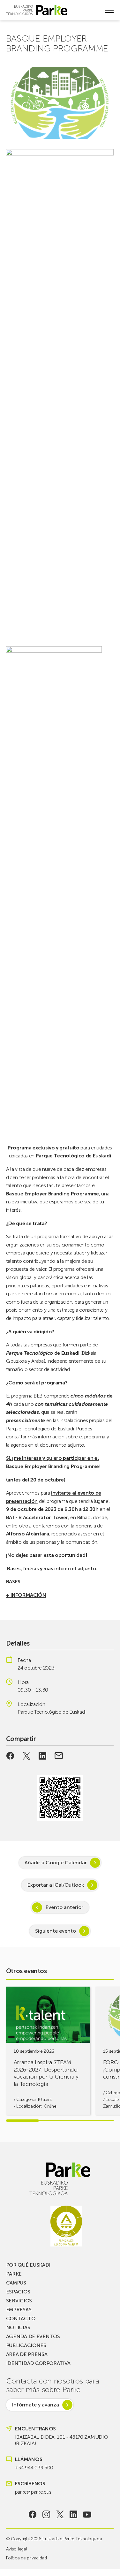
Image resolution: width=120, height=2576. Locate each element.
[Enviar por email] (59, 1756)
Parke (14, 2274)
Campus (16, 2283)
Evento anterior (64, 1907)
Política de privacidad (26, 2558)
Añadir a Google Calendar (56, 1863)
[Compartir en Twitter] (26, 1756)
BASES (13, 1582)
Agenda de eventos (33, 2336)
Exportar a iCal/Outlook (56, 1885)
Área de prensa (27, 2354)
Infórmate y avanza (35, 2405)
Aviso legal (16, 2549)
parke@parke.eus (33, 2492)
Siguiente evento (56, 1931)
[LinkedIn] (74, 2514)
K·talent (45, 2099)
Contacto (21, 2318)
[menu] (109, 10)
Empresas (19, 2310)
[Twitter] (60, 2514)
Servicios (19, 2301)
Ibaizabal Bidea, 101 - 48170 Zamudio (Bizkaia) (61, 2440)
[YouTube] (87, 2514)
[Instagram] (46, 2514)
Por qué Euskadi (28, 2265)
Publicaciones (26, 2345)
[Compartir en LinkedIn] (43, 1756)
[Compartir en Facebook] (10, 1756)
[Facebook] (33, 2514)
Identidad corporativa (38, 2363)
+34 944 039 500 (34, 2468)
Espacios (18, 2292)
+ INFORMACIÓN (26, 1595)
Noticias (18, 2327)
